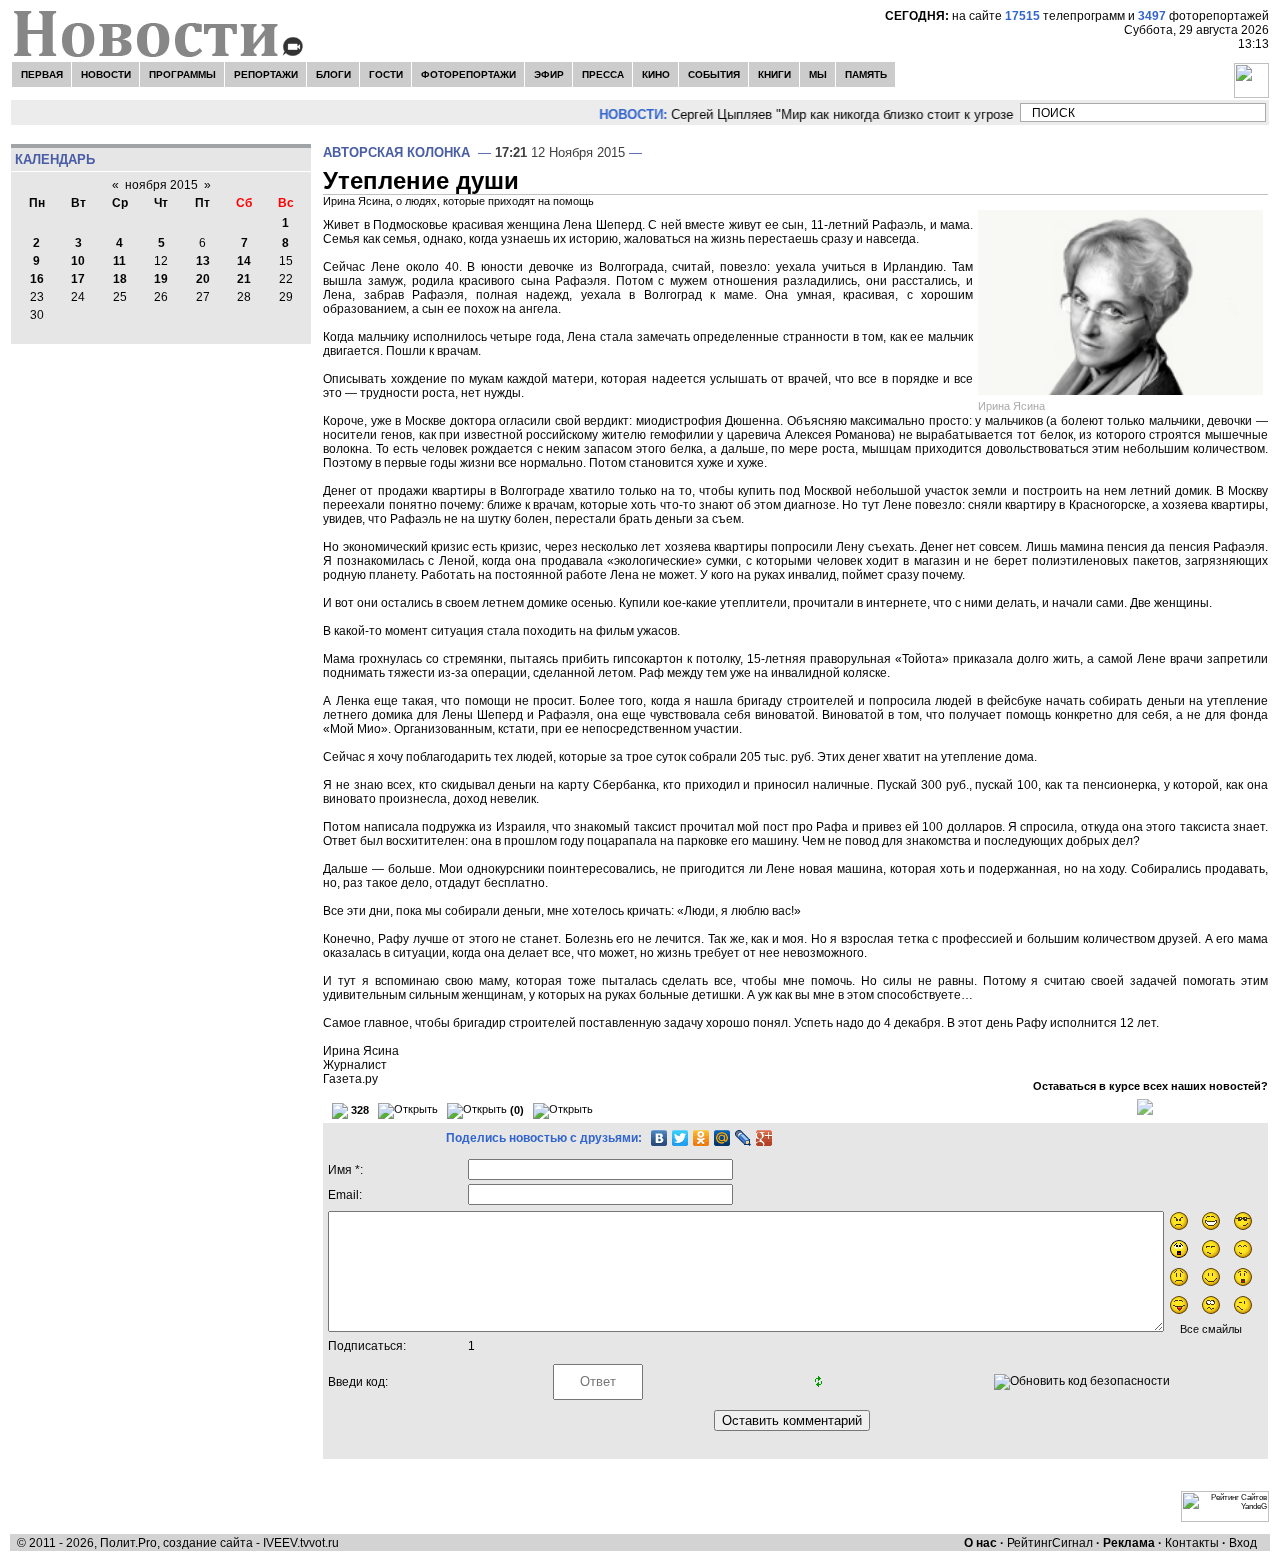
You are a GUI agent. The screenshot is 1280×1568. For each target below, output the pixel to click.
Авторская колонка (396, 152)
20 (203, 279)
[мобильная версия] (271, 112)
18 (120, 279)
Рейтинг (1029, 1543)
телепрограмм (1065, 16)
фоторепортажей (1203, 16)
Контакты (1192, 1543)
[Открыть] (408, 1111)
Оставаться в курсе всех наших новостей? (1150, 1086)
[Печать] (1145, 1106)
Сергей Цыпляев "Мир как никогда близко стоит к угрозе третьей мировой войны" (907, 114)
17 (78, 279)
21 (244, 279)
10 (78, 261)
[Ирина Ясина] (1123, 302)
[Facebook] (186, 112)
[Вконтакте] (81, 112)
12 (161, 261)
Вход (1243, 1543)
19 (161, 279)
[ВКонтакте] (659, 1138)
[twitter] (228, 112)
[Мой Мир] (722, 1138)
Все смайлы (1211, 1329)
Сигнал (1072, 1543)
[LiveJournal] (743, 1138)
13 (203, 261)
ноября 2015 (161, 185)
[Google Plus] (764, 1138)
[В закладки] (131, 112)
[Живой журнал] (36, 112)
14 (244, 261)
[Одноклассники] (701, 1138)
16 (37, 279)
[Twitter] (680, 1138)
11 (119, 261)
